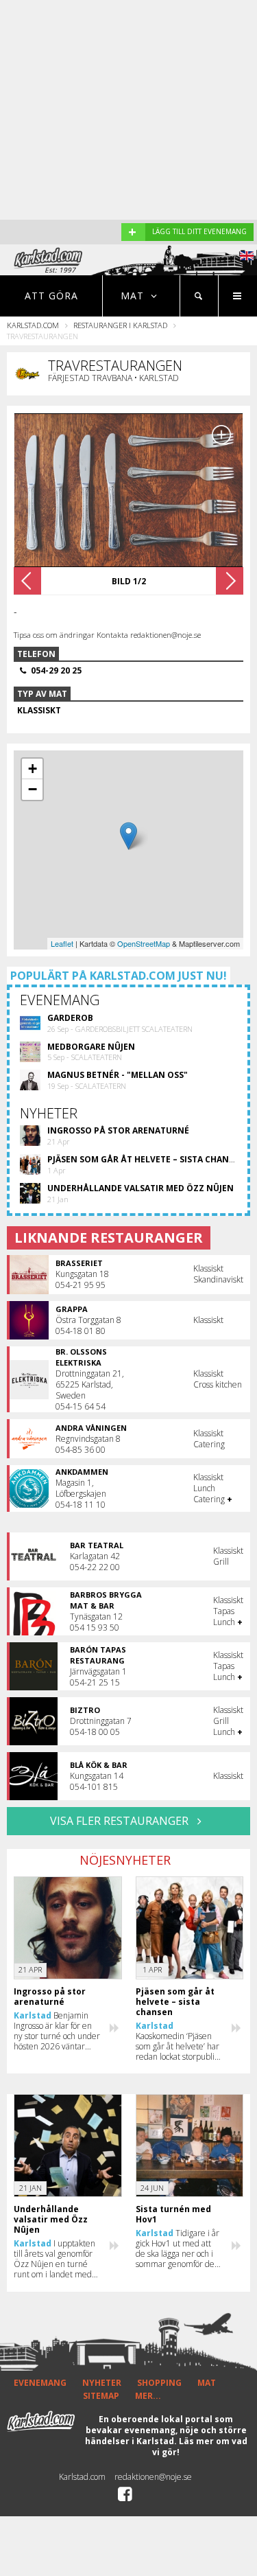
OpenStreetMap (144, 943)
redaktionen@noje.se (153, 2477)
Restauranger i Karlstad (120, 325)
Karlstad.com (33, 325)
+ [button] (33, 769)
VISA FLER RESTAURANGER (121, 1821)
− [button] (33, 789)
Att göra (51, 296)
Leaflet (62, 943)
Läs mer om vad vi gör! (200, 2447)
